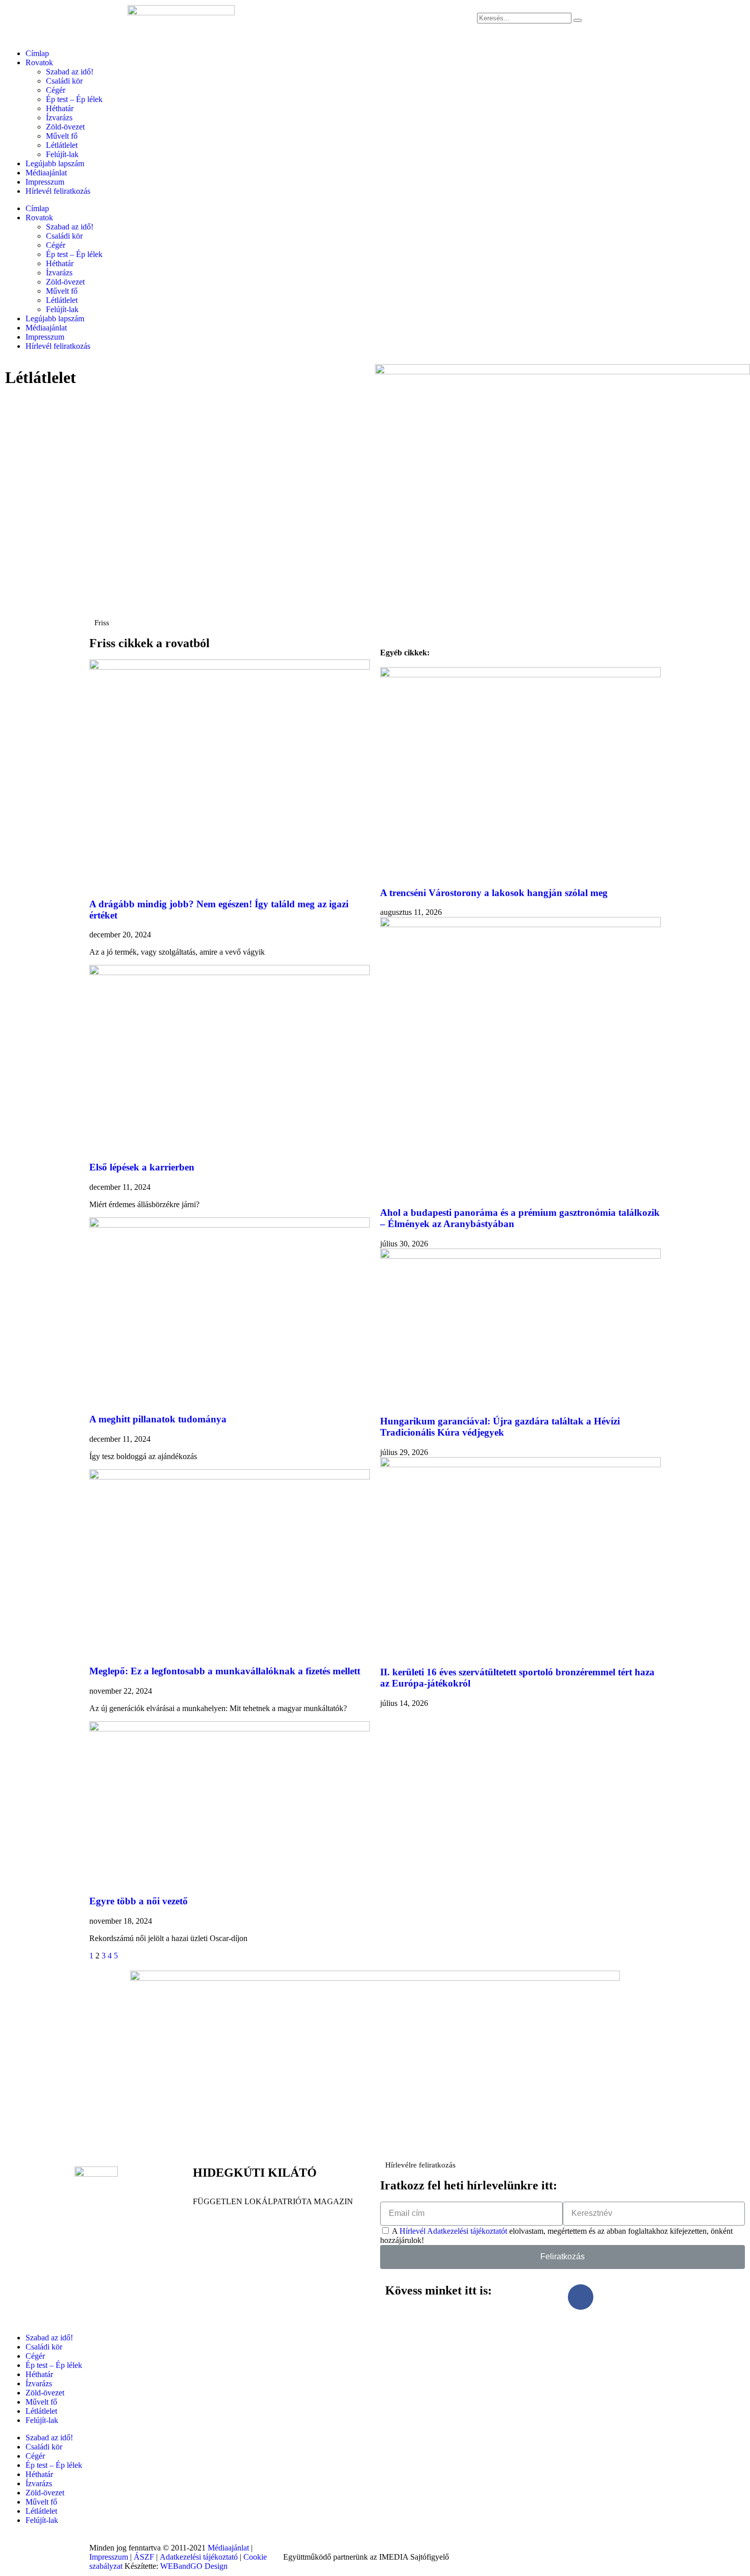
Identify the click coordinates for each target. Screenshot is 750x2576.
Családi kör (64, 81)
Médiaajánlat (46, 173)
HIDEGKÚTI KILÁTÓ (255, 2173)
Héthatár (60, 108)
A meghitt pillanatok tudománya (158, 1419)
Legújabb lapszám (55, 163)
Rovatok (39, 62)
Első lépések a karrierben (142, 1167)
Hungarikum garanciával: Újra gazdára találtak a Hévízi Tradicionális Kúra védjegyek (500, 1427)
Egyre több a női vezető (139, 1901)
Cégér (56, 90)
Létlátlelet (62, 145)
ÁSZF (144, 2557)
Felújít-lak (62, 154)
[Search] (578, 20)
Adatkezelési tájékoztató (199, 2557)
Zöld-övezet (65, 127)
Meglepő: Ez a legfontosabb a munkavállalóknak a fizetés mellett (225, 1671)
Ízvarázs (59, 118)
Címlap (37, 53)
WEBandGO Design (194, 2566)
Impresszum (45, 182)
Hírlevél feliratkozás (58, 191)
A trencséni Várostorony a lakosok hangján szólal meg (494, 893)
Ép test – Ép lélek (74, 99)
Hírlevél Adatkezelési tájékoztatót (453, 2231)
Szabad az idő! (70, 72)
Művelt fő (62, 136)
